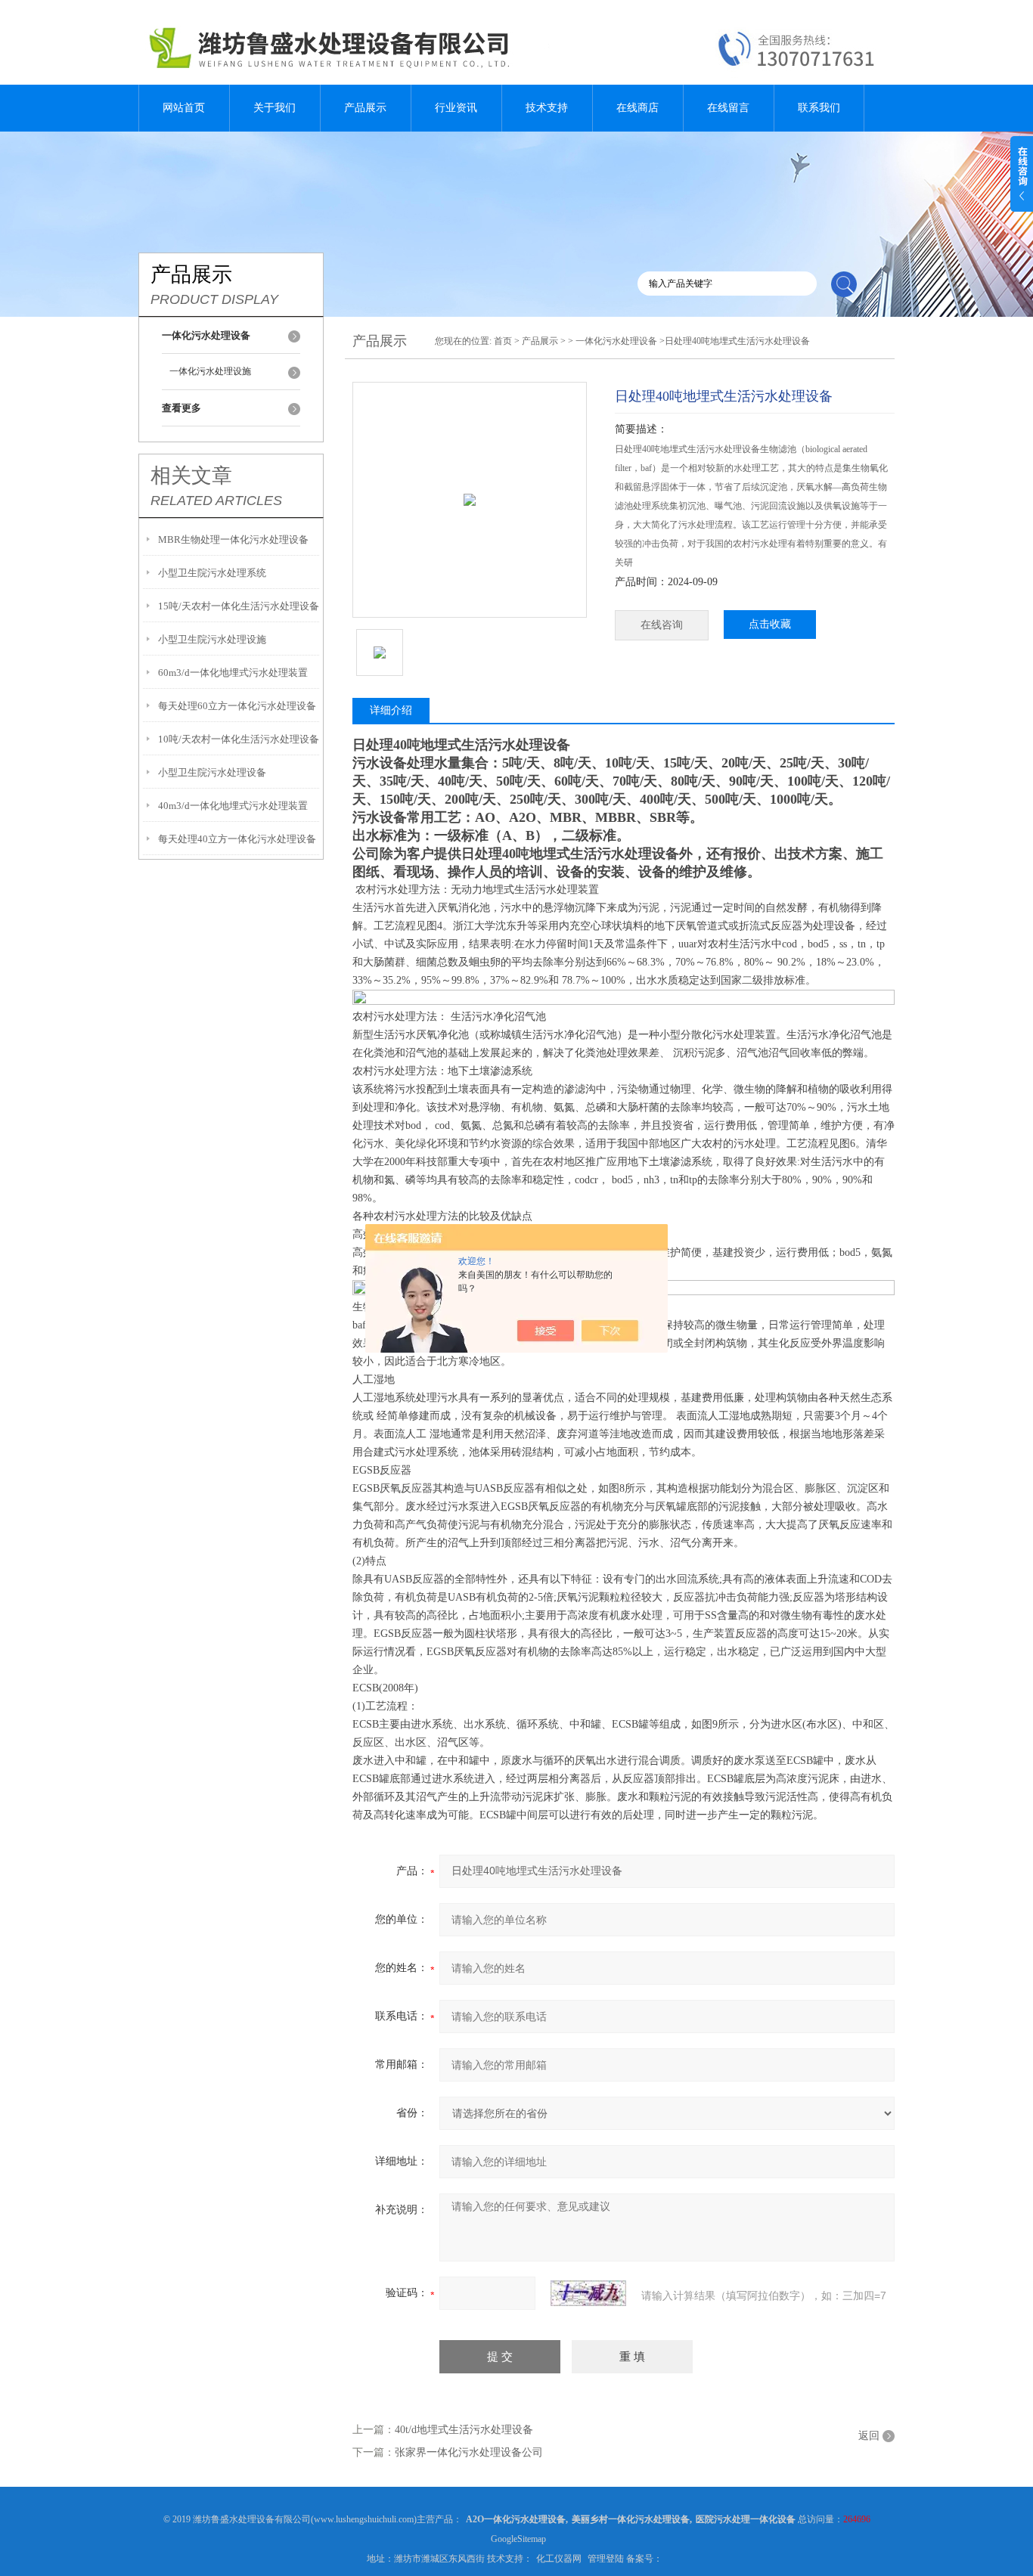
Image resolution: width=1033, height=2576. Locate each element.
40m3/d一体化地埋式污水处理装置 (233, 806)
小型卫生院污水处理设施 (212, 639)
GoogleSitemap (518, 2539)
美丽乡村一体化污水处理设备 (631, 2519)
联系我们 (819, 108)
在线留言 (728, 108)
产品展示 (365, 108)
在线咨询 (662, 625)
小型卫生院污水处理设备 (212, 772)
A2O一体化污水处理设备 (516, 2519)
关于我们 (275, 108)
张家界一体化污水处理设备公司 (469, 2452)
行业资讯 (456, 108)
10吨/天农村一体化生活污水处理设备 (239, 739)
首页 (503, 341)
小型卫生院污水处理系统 (212, 573)
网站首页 (184, 108)
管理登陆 (606, 2559)
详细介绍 (391, 710)
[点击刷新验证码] (588, 2293)
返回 (869, 2436)
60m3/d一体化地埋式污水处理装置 (233, 673)
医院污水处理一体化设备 (746, 2519)
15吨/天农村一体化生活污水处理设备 (239, 606)
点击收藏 (770, 624)
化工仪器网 (559, 2559)
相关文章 (191, 476)
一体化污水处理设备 (616, 341)
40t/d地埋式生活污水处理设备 (464, 2430)
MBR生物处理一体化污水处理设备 (233, 539)
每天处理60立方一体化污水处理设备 (237, 706)
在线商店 (637, 108)
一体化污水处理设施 (210, 371)
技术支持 (547, 108)
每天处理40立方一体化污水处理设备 (237, 839)
